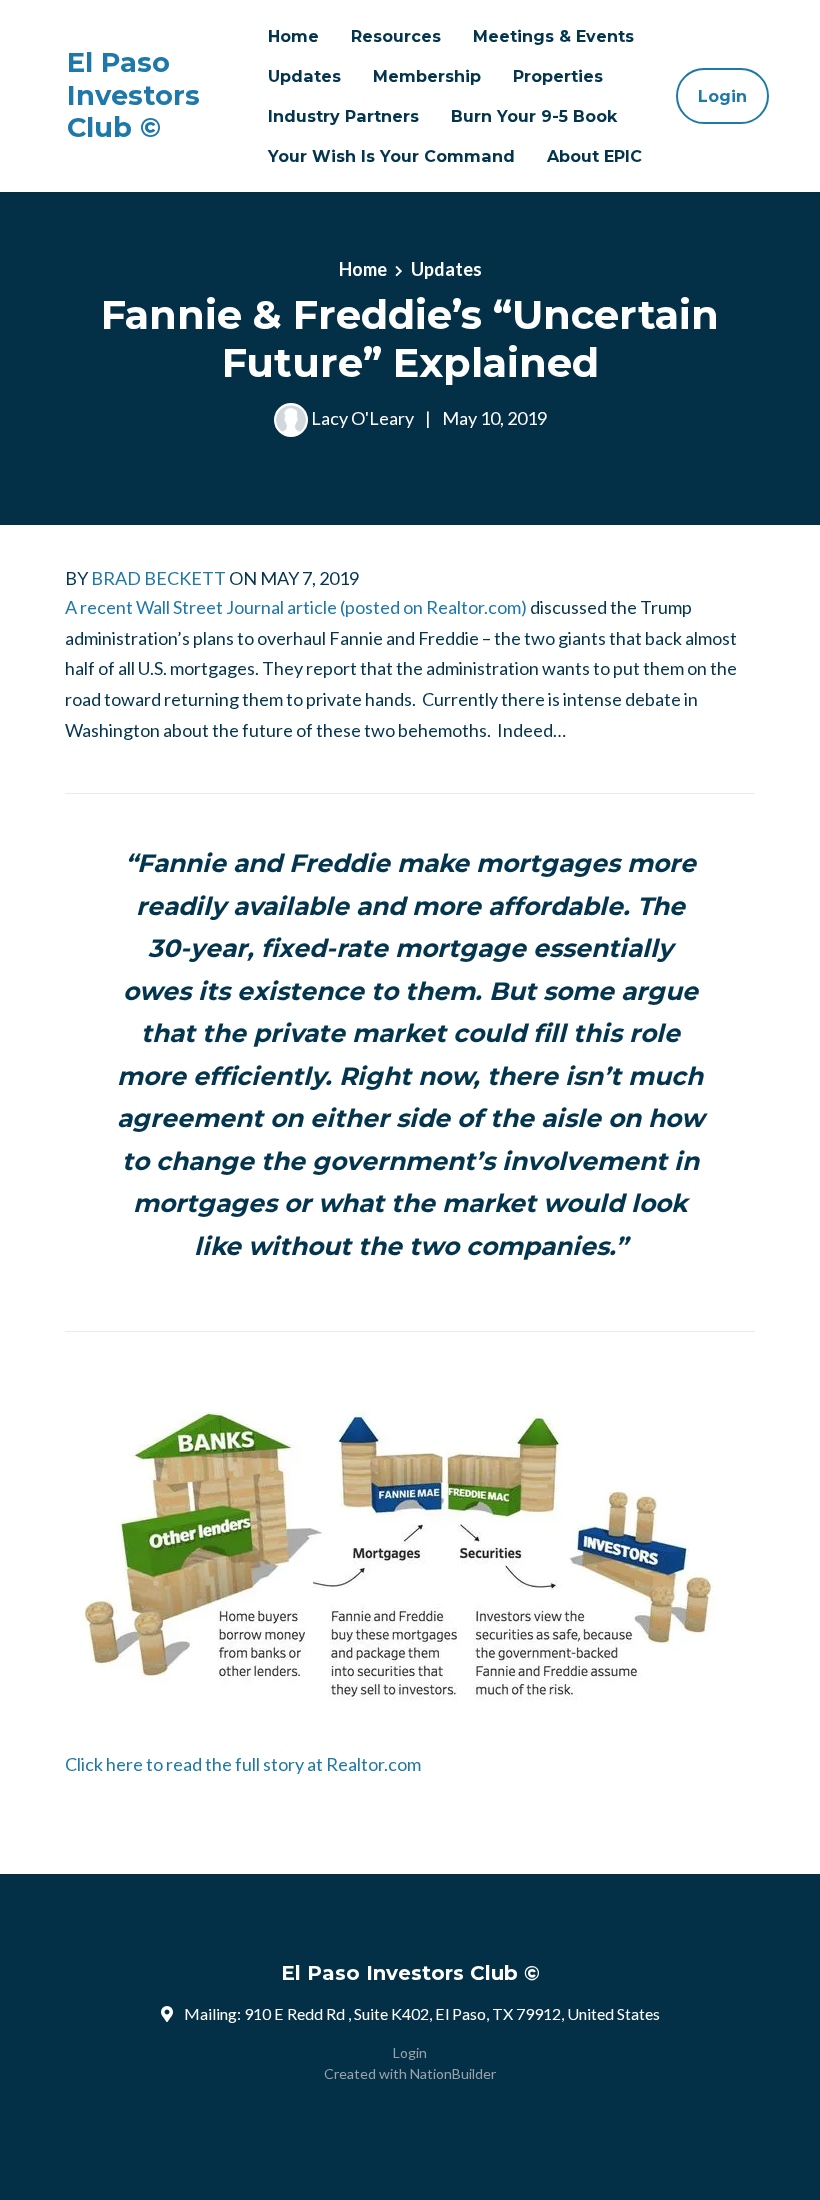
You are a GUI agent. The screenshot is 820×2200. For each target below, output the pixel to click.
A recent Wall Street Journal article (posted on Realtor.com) (296, 607)
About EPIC (594, 156)
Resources (396, 36)
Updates (304, 76)
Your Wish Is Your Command (391, 156)
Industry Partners (343, 116)
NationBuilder (453, 2073)
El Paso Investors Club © (133, 95)
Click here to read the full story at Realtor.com (243, 1764)
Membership (427, 76)
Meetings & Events (553, 36)
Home (293, 36)
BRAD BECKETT (158, 578)
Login (722, 96)
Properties (558, 76)
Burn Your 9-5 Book (534, 116)
